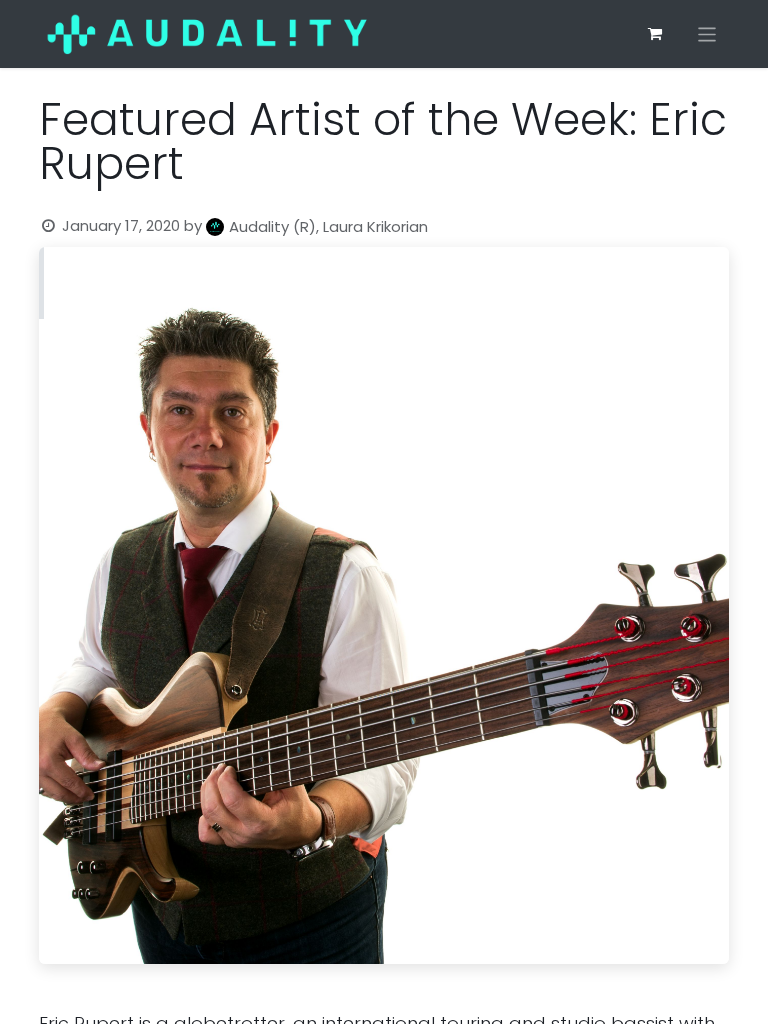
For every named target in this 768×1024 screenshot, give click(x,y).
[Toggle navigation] (707, 33)
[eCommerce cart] (655, 34)
